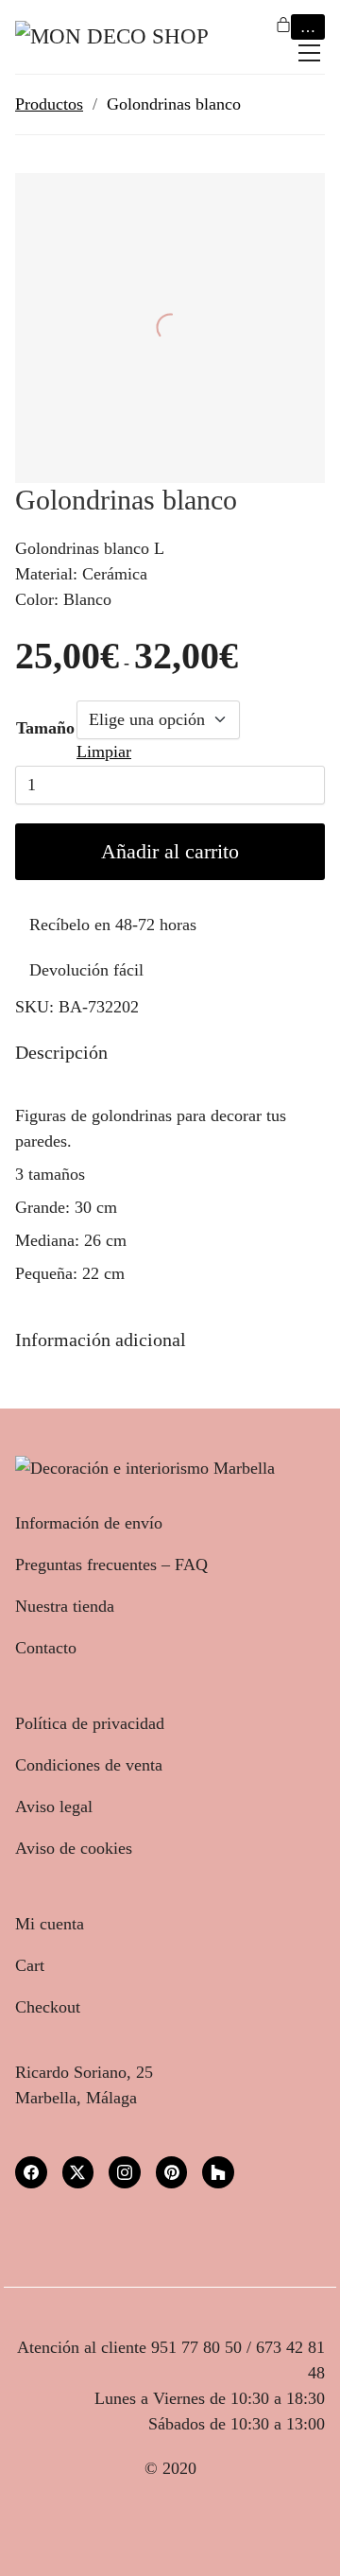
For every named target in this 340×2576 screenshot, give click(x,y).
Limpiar (104, 752)
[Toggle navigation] (309, 53)
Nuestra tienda (65, 1606)
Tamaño (45, 728)
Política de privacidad (90, 1723)
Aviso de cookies (74, 1848)
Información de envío (89, 1523)
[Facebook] (31, 2172)
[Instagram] (125, 2172)
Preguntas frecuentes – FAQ (111, 1565)
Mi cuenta (50, 1924)
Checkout (48, 2007)
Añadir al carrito (170, 851)
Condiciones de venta (89, 1765)
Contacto (46, 1648)
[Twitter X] (78, 2172)
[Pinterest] (172, 2172)
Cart (30, 1965)
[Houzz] (218, 2172)
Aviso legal (54, 1807)
